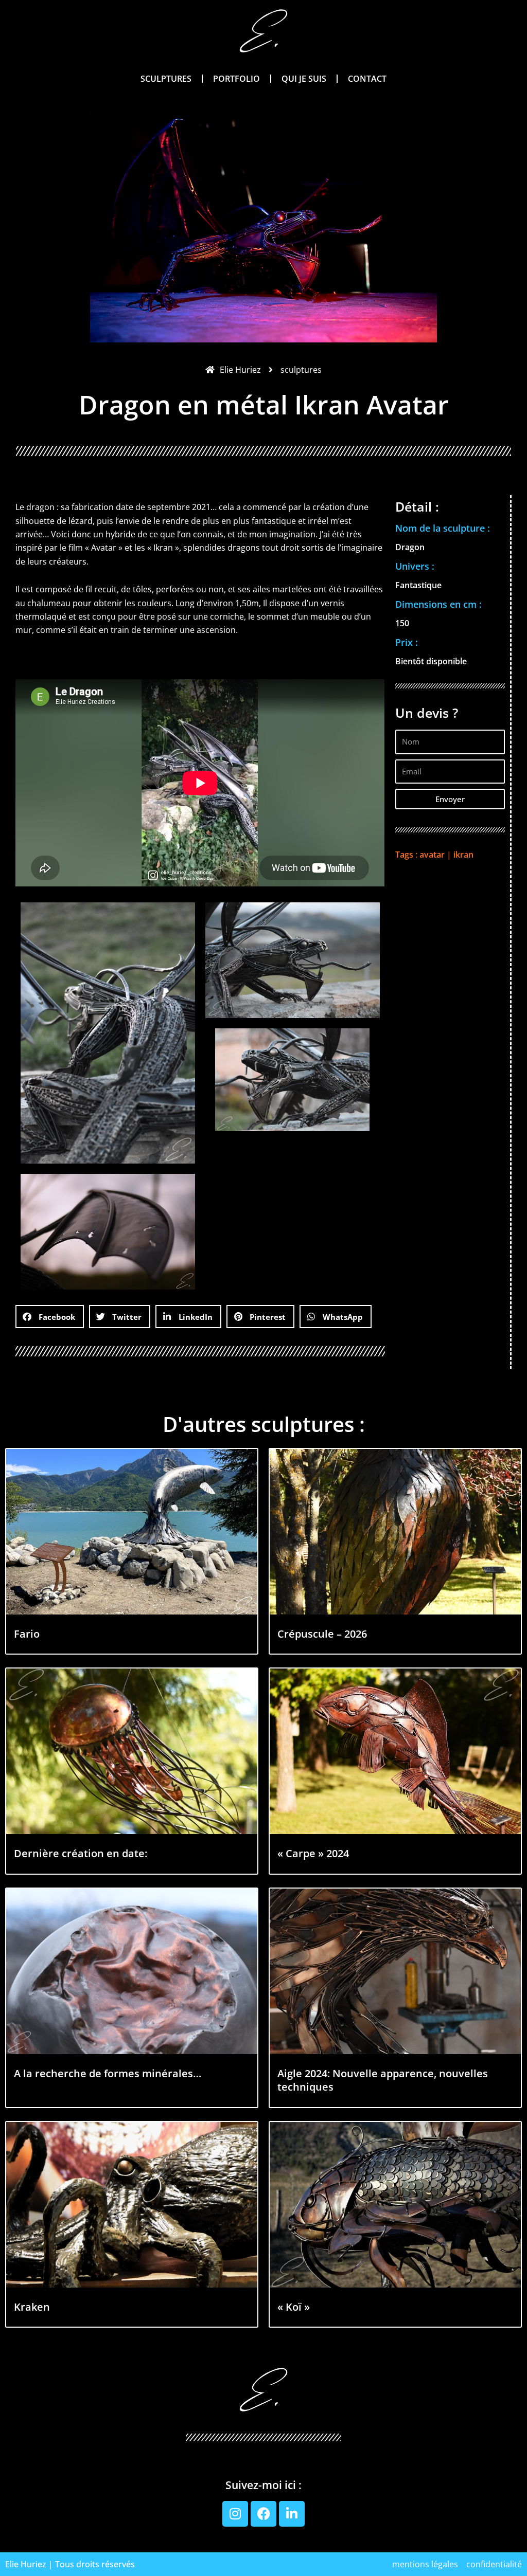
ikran (463, 855)
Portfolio (236, 79)
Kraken (32, 2307)
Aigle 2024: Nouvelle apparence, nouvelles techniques (383, 2080)
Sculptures (166, 79)
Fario (27, 1634)
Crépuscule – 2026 (322, 1634)
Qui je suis (304, 79)
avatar (432, 855)
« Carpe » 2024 (313, 1853)
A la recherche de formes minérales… (108, 2073)
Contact (367, 79)
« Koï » (294, 2307)
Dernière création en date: (81, 1853)
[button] (50, 1317)
